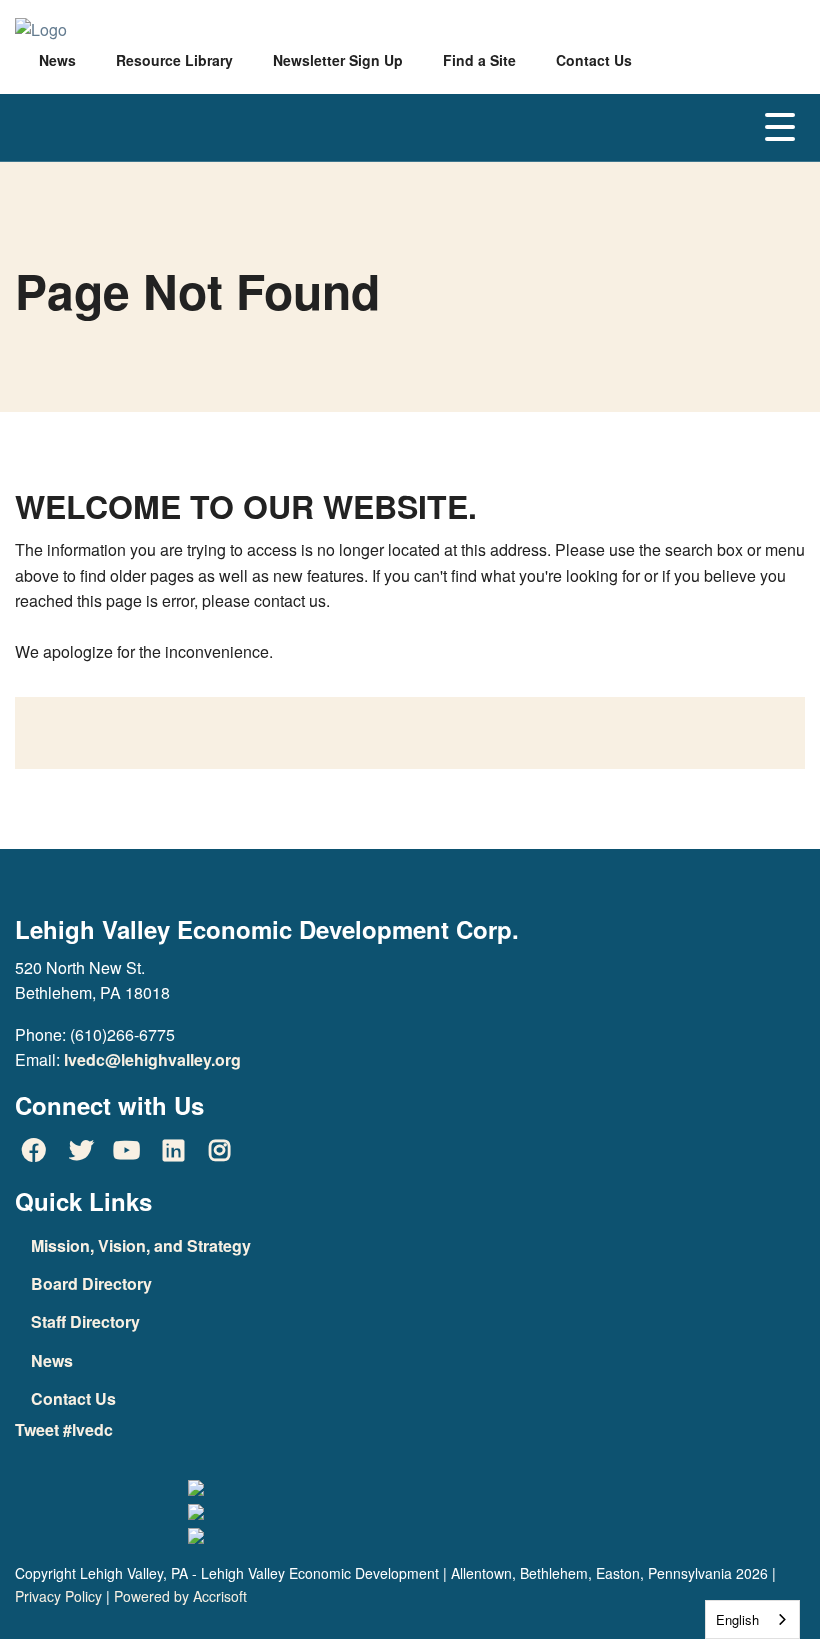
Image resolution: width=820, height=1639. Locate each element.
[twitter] (80, 1150)
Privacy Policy (58, 1596)
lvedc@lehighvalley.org (152, 1059)
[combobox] (752, 1619)
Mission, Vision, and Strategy (141, 1245)
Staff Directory (85, 1321)
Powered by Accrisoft (180, 1596)
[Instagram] (220, 1150)
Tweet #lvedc (64, 1429)
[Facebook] (34, 1150)
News (52, 1360)
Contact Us (73, 1398)
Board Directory (91, 1283)
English (737, 1619)
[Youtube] (127, 1150)
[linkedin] (173, 1150)
